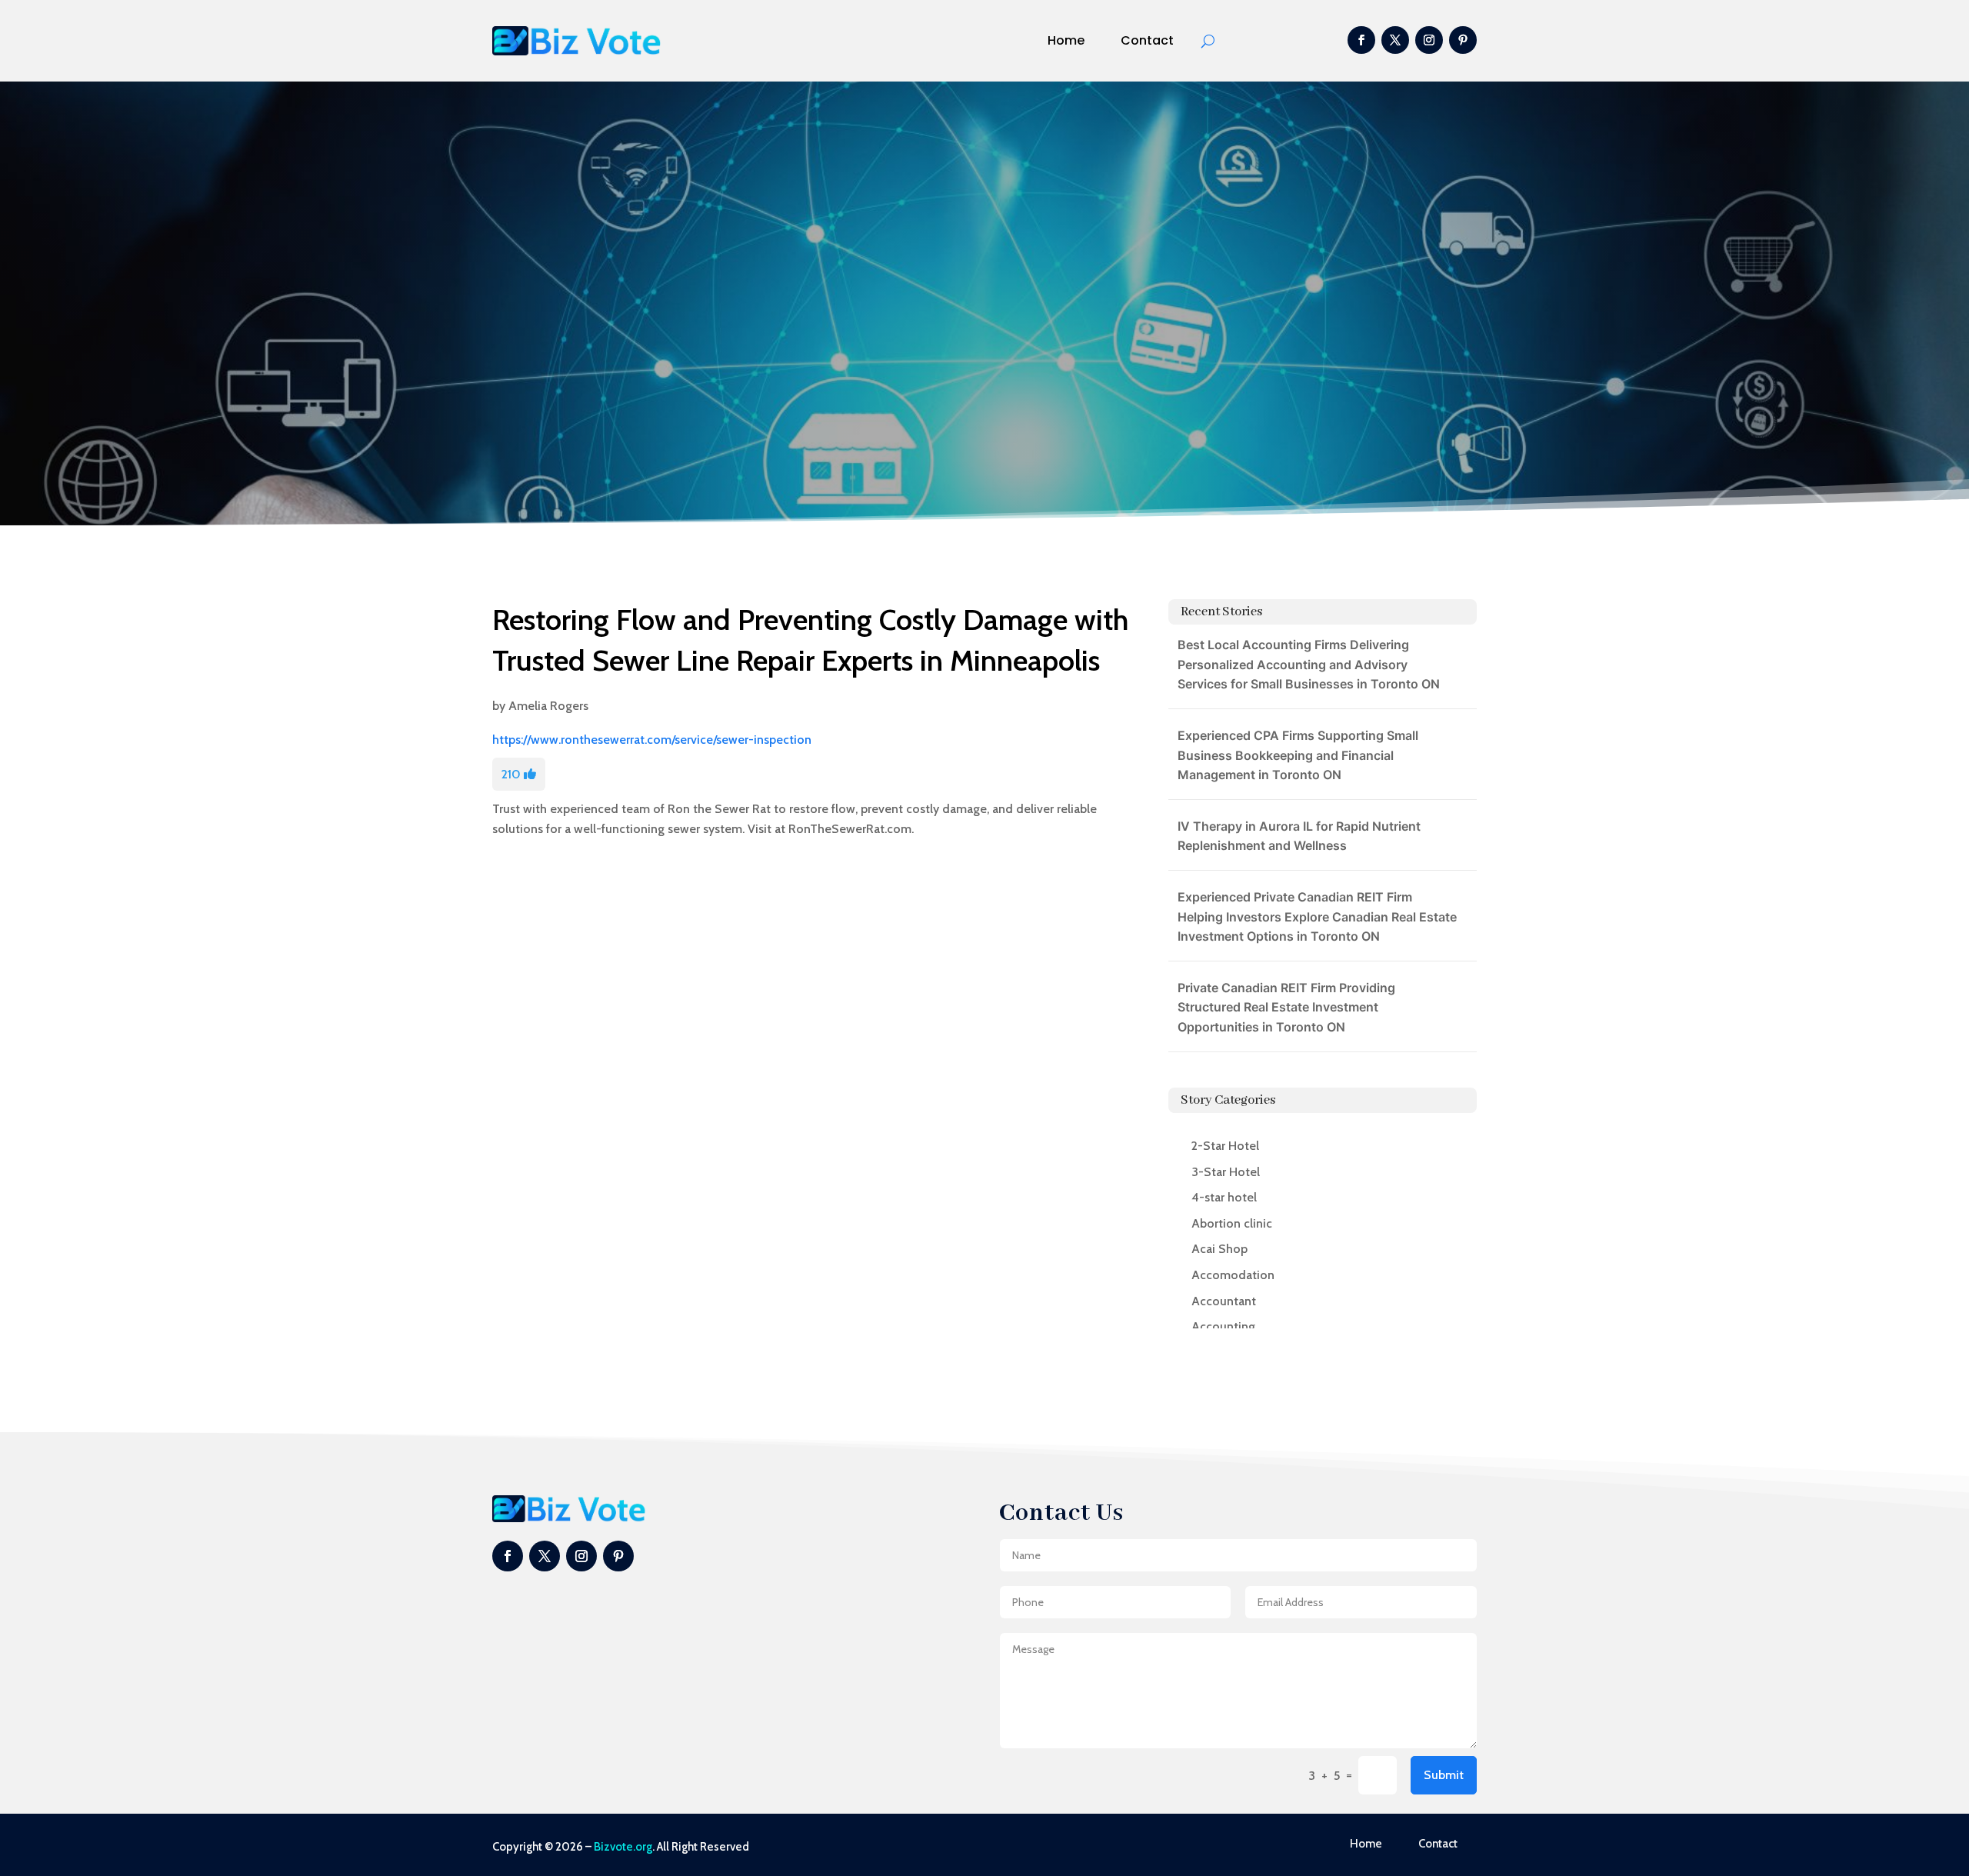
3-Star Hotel (1226, 1172)
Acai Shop (1219, 1249)
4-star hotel (1224, 1197)
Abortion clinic (1232, 1223)
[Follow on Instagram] (1429, 40)
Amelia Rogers (548, 706)
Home (1066, 40)
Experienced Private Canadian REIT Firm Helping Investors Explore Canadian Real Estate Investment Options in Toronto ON (1317, 916)
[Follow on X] (1395, 40)
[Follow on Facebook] (1361, 40)
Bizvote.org (623, 1847)
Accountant (1224, 1301)
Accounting (1223, 1326)
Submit (1444, 1775)
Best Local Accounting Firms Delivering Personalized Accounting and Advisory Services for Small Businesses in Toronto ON (1309, 664)
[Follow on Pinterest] (1463, 40)
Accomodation (1233, 1275)
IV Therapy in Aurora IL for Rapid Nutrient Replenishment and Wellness (1299, 836)
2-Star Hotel (1225, 1146)
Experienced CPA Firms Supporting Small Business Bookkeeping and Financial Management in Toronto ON (1298, 755)
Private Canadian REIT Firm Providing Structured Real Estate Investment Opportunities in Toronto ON (1286, 1007)
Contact (1147, 40)
